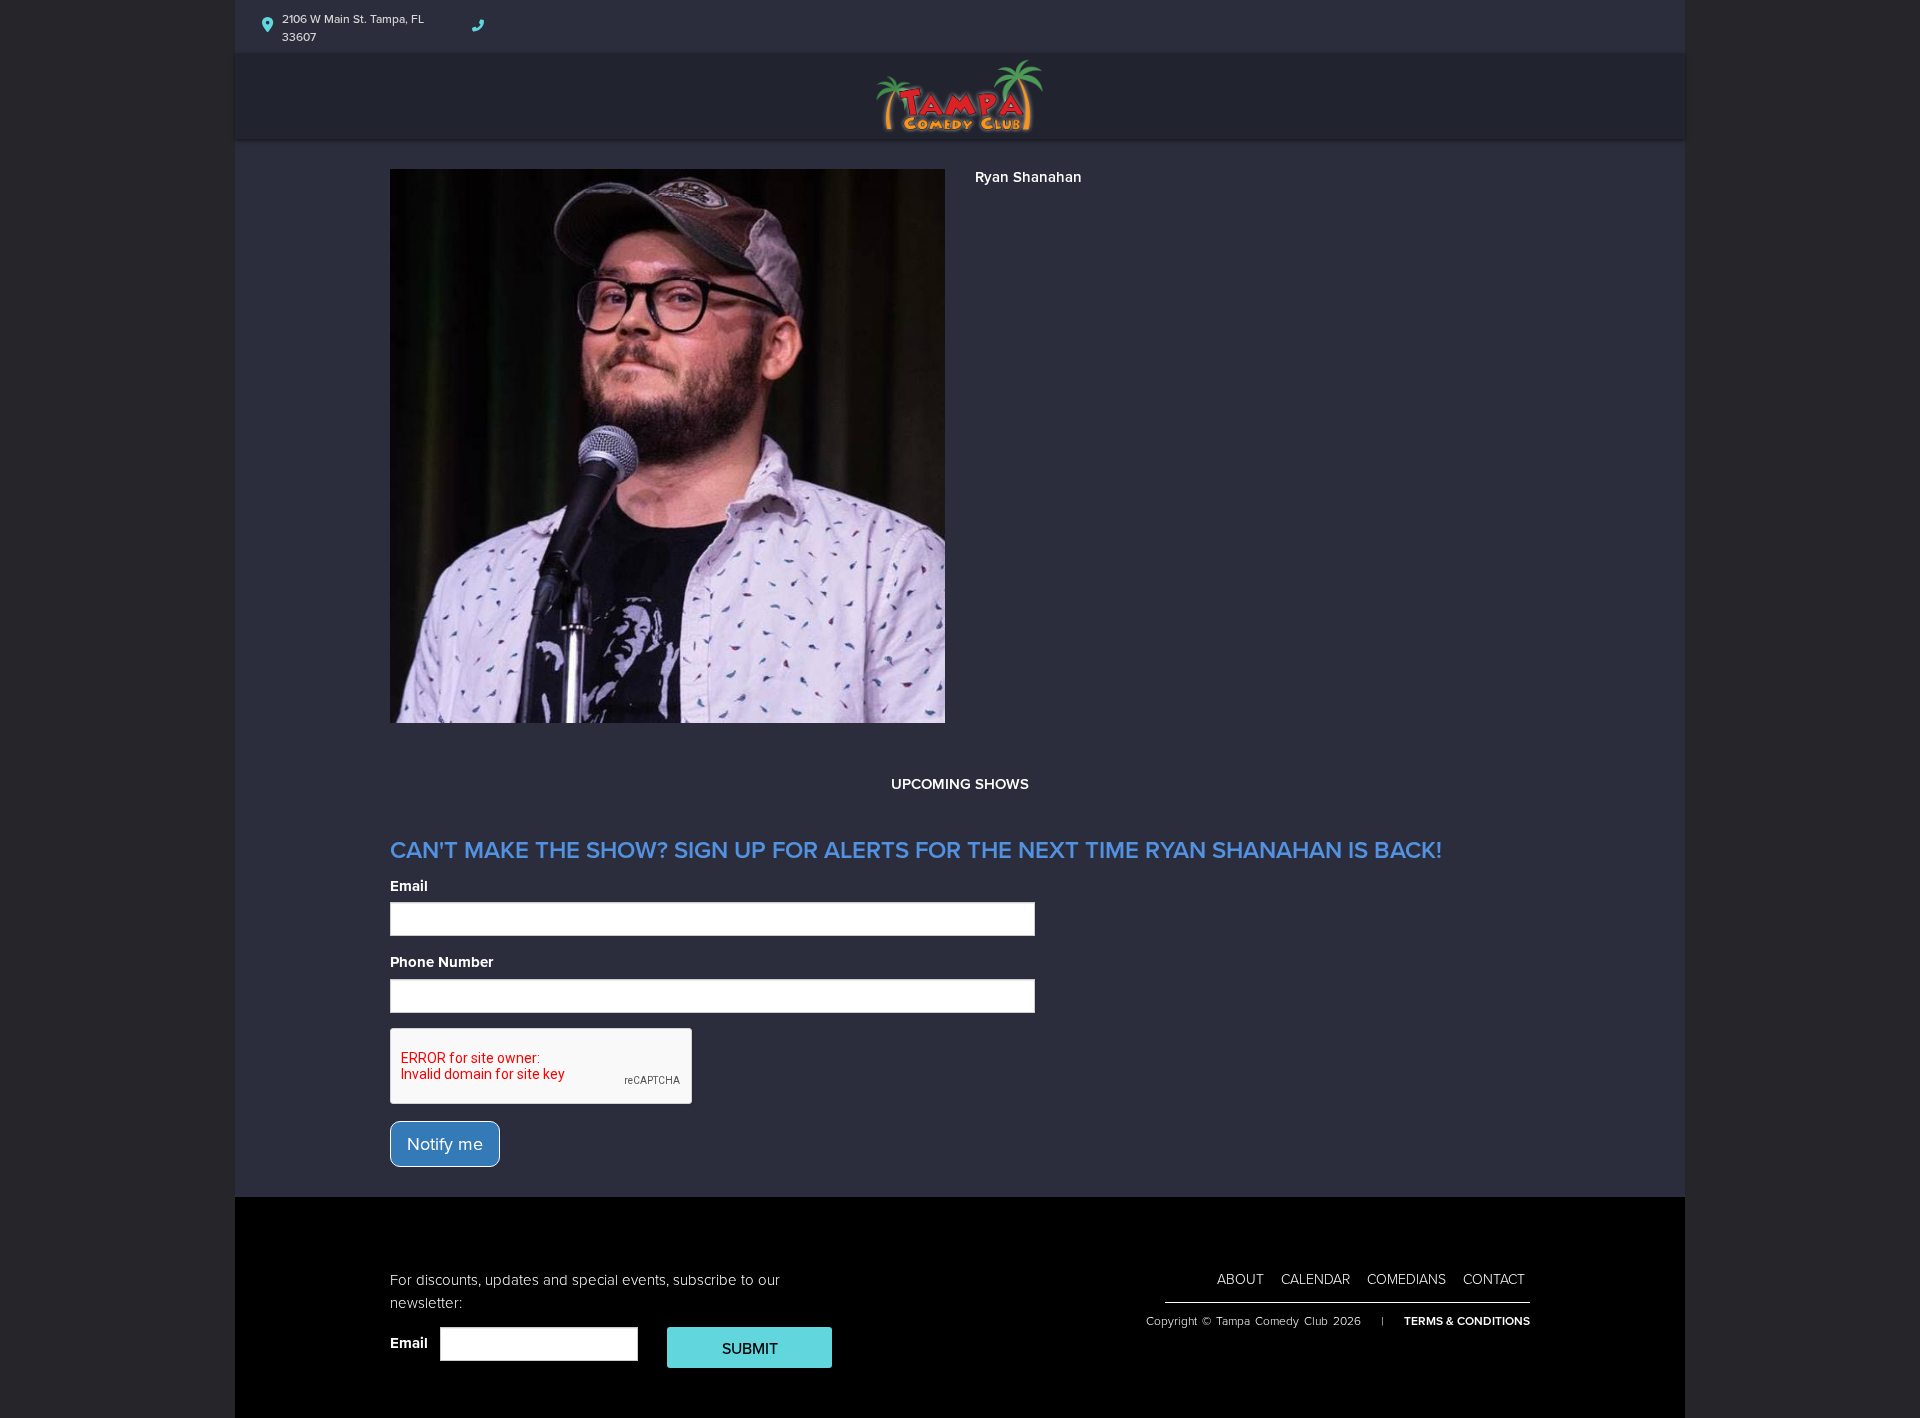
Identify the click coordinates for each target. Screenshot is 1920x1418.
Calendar (1315, 1279)
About (1240, 1279)
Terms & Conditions (1467, 1321)
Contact (1494, 1279)
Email (409, 886)
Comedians (1406, 1279)
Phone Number (441, 962)
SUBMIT (750, 1349)
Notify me (445, 1144)
